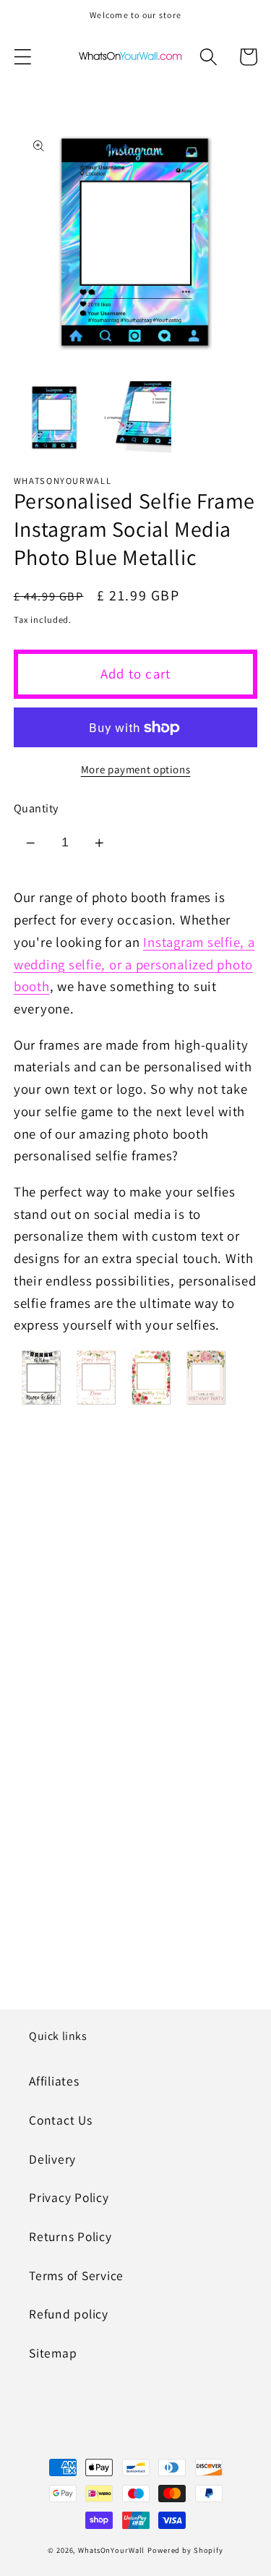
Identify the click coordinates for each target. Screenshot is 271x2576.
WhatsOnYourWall (111, 2550)
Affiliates (54, 2081)
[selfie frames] (151, 1403)
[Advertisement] (135, 1579)
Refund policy (69, 2314)
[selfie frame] (41, 1403)
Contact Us (61, 2120)
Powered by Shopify (185, 2550)
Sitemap (53, 2353)
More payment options (136, 769)
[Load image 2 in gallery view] (135, 417)
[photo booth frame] (96, 1403)
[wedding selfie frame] (206, 1403)
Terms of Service (76, 2275)
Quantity (36, 808)
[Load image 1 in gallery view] (54, 417)
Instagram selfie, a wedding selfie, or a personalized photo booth (134, 964)
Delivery (52, 2159)
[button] (23, 57)
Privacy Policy (69, 2197)
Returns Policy (70, 2236)
